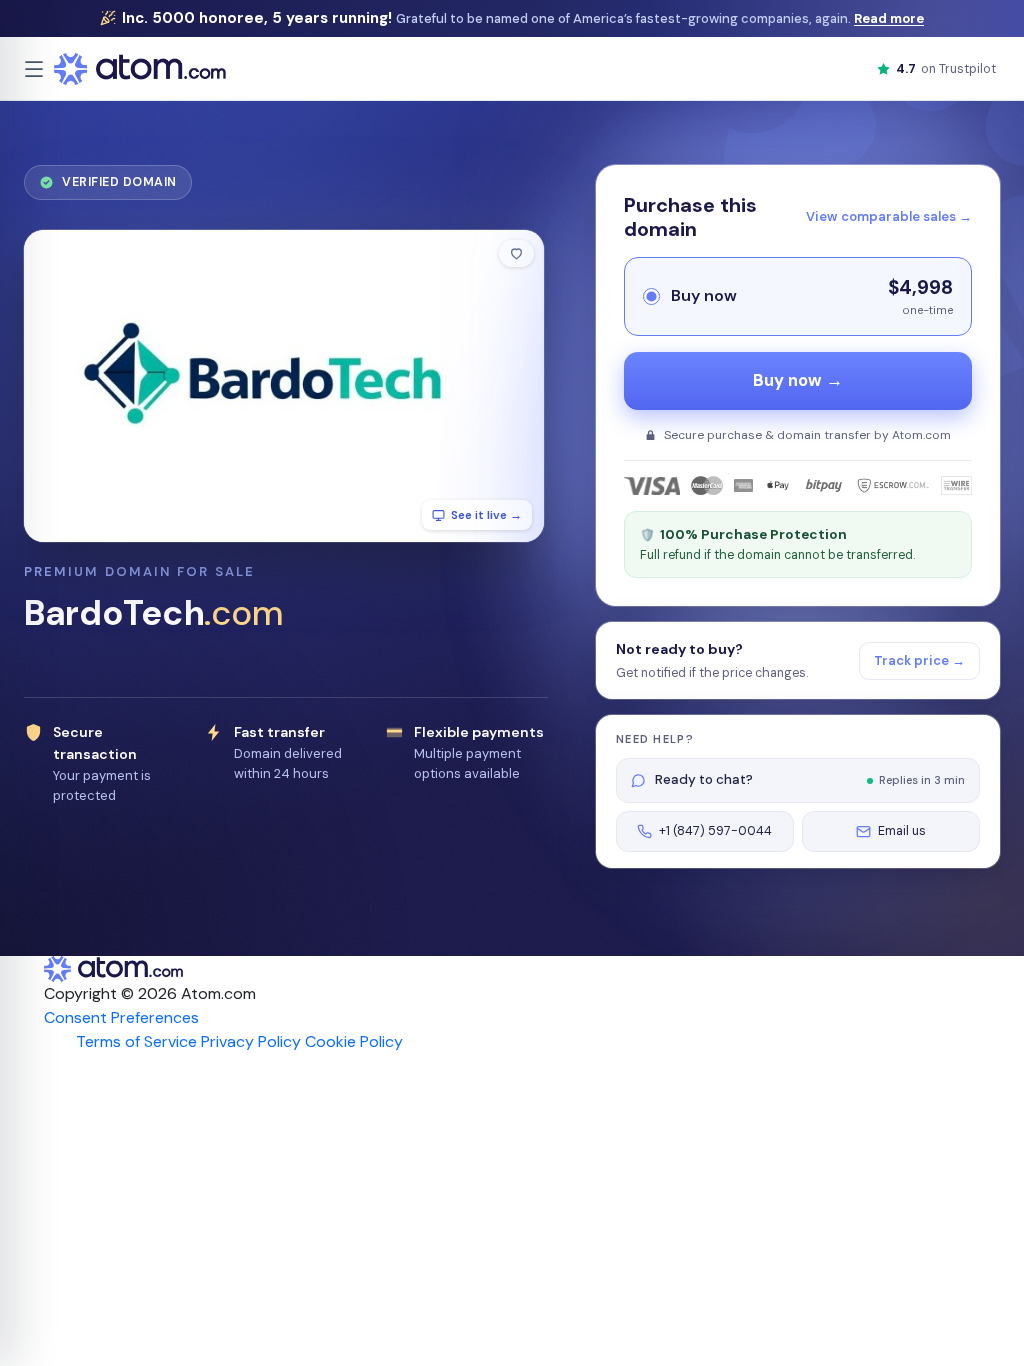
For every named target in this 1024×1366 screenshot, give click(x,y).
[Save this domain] (516, 253)
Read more (889, 18)
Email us (902, 831)
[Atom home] (140, 69)
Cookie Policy (354, 1041)
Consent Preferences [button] (121, 1017)
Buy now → (798, 380)
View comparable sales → (889, 216)
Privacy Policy (251, 1041)
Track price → (919, 660)
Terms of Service (136, 1041)
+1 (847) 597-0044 (715, 831)
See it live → (486, 515)
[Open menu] (34, 69)
